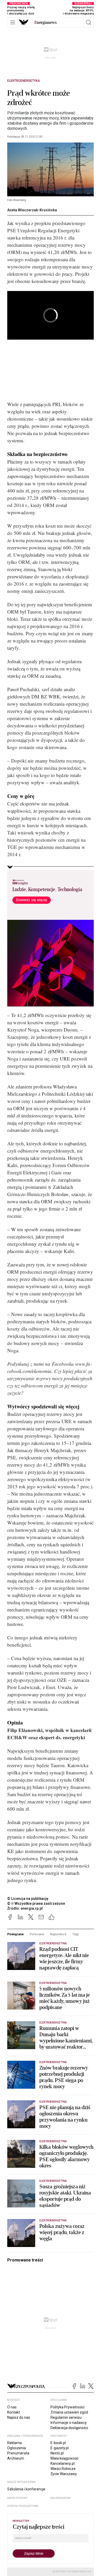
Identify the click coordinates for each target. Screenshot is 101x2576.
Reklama (15, 2443)
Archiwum (16, 2458)
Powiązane (16, 1934)
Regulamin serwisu (66, 2417)
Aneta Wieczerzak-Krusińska (32, 210)
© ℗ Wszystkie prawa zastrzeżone (36, 1903)
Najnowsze (58, 1934)
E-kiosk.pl (58, 2443)
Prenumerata (18, 2453)
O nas (12, 2407)
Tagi (76, 1934)
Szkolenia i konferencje (26, 2489)
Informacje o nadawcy (69, 2423)
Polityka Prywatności (67, 2407)
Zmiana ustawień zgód (69, 2412)
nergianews (46, 23)
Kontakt (14, 2412)
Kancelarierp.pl (63, 2463)
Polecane (37, 1934)
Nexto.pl (57, 2453)
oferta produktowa (23, 2506)
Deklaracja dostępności (69, 2428)
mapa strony (17, 2498)
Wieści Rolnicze (63, 2469)
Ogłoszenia (17, 2448)
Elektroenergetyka (24, 81)
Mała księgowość (64, 2458)
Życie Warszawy (64, 2474)
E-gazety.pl (60, 2448)
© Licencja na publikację (28, 1899)
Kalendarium (60, 2498)
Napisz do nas (19, 2417)
